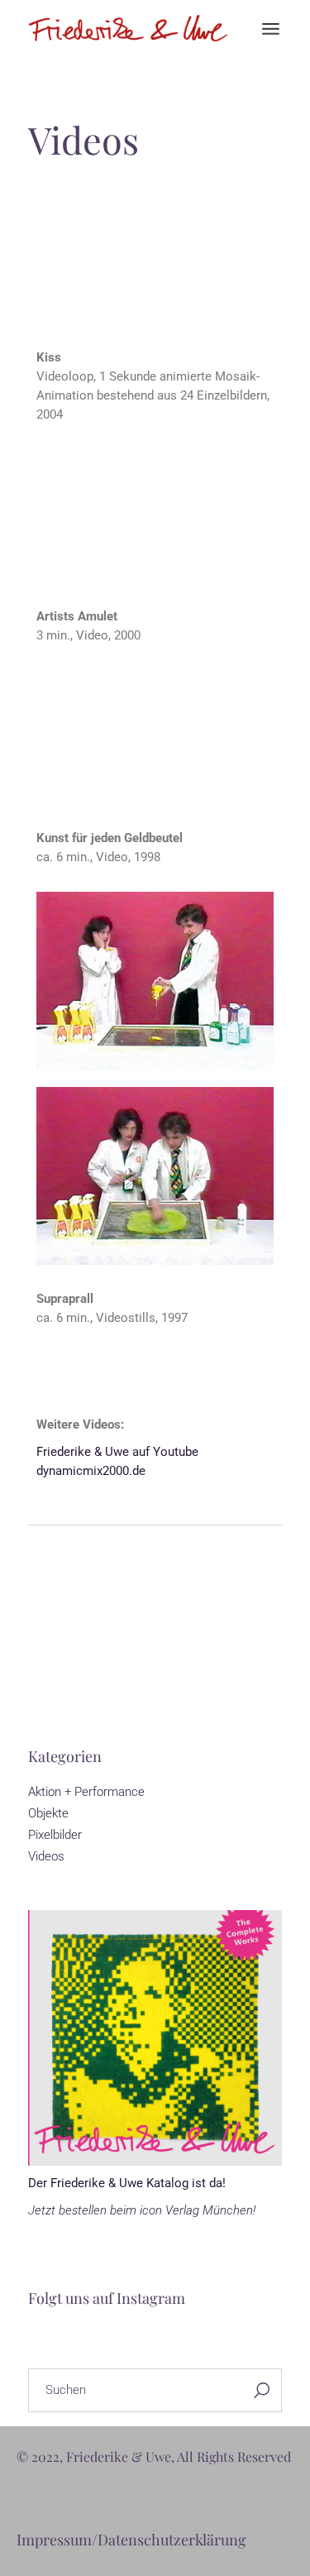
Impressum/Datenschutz (99, 2540)
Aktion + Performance (86, 1792)
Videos (46, 1856)
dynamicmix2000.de (91, 1471)
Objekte (48, 1813)
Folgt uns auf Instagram (107, 2298)
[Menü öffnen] (271, 29)
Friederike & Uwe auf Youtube (117, 1452)
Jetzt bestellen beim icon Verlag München (141, 2210)
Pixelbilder (55, 1835)
